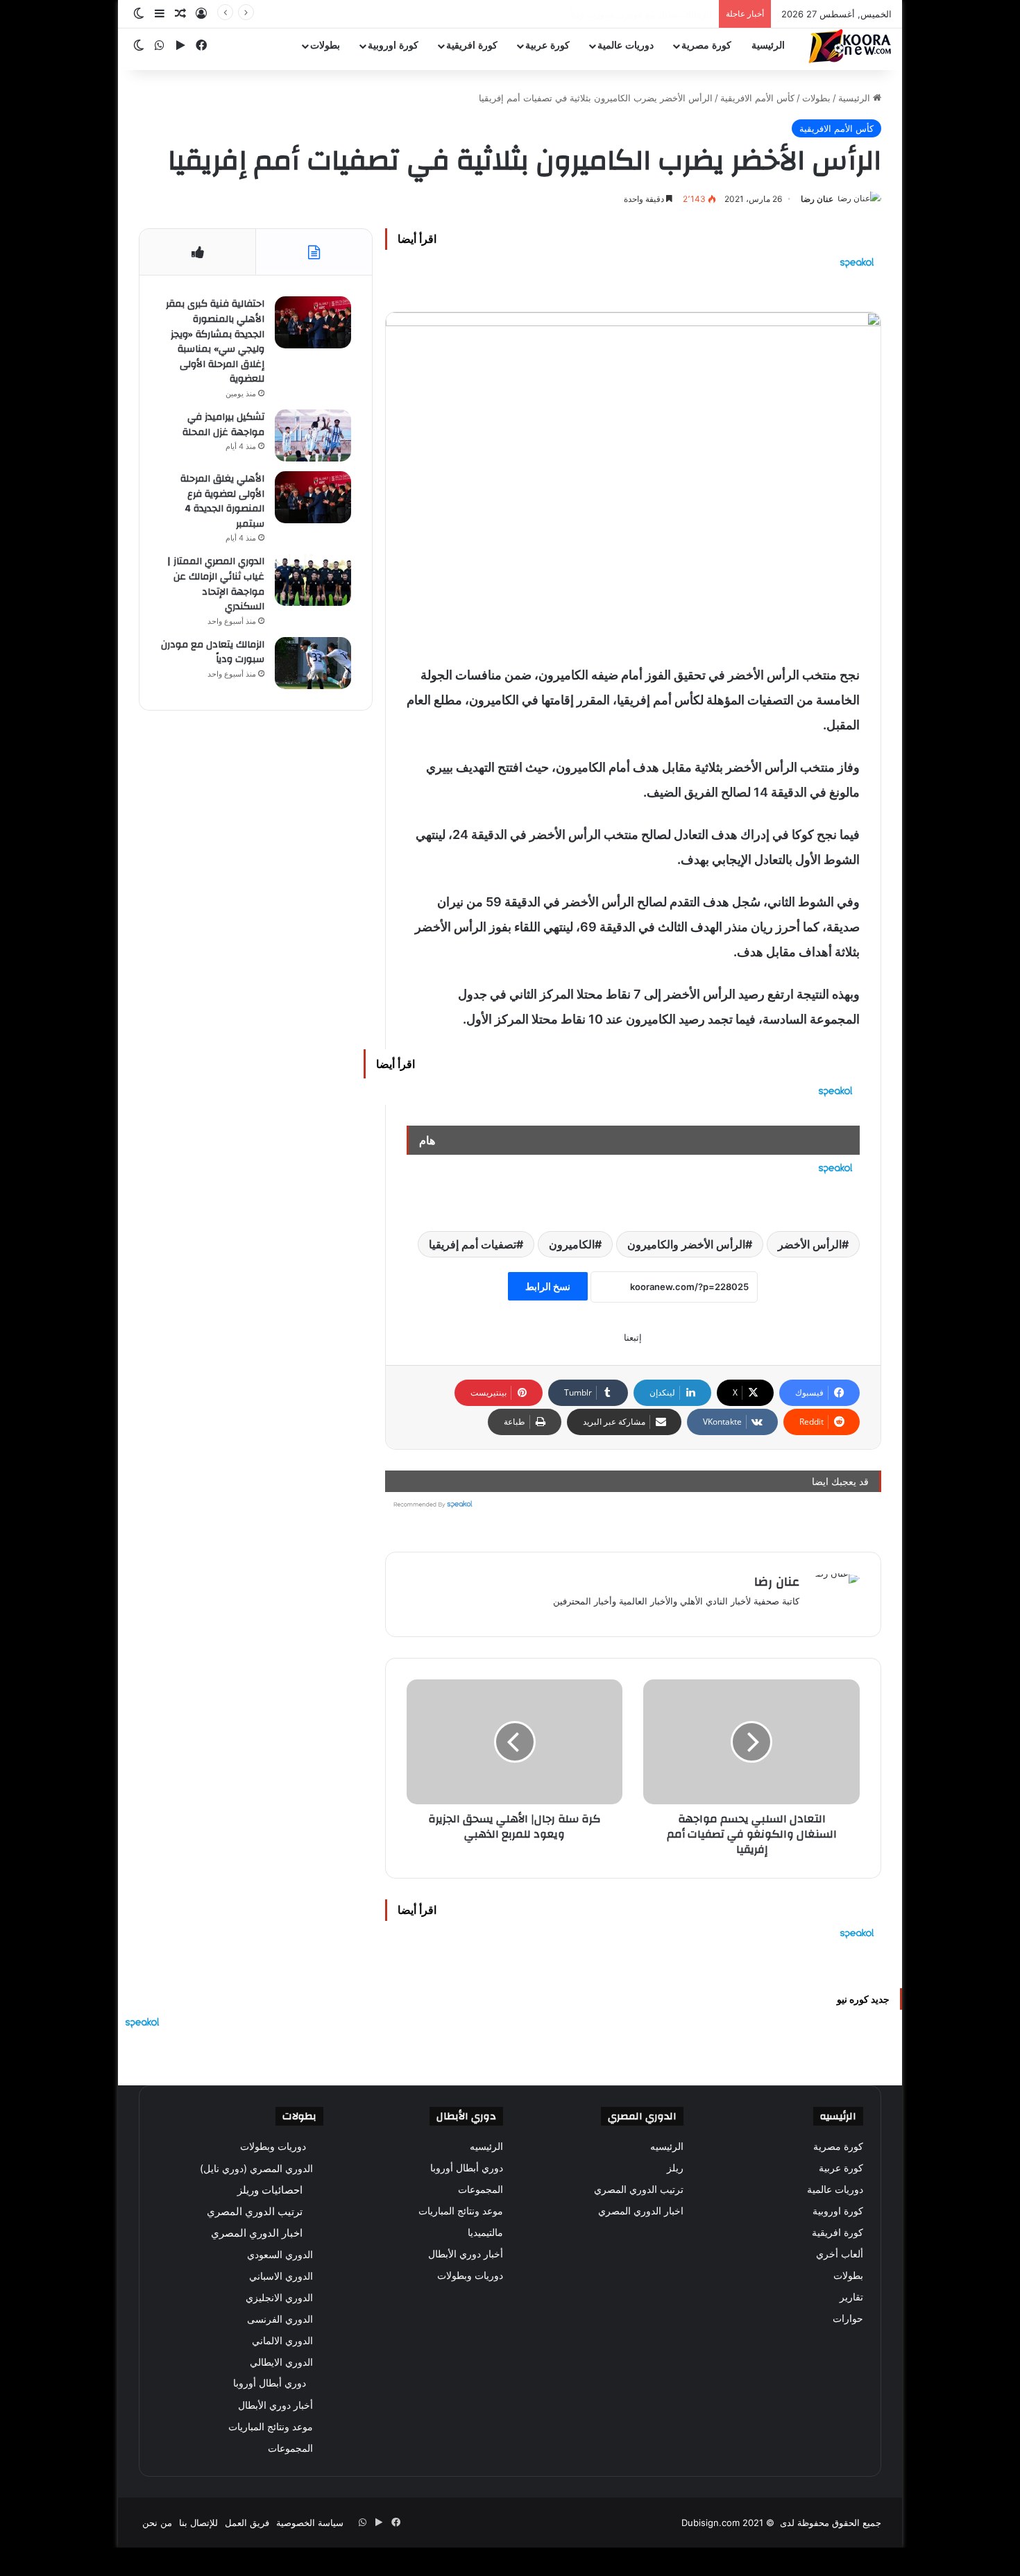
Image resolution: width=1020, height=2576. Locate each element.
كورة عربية (547, 45)
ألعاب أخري (840, 2254)
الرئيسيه (667, 2146)
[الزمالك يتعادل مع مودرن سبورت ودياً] (313, 663)
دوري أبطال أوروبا (467, 2168)
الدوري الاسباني (281, 2276)
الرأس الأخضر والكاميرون (686, 1244)
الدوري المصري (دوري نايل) (256, 2168)
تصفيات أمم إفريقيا (473, 1244)
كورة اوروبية (393, 45)
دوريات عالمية (626, 45)
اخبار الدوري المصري (641, 2211)
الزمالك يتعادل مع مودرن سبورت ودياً (213, 652)
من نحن (157, 2523)
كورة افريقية (472, 45)
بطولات (325, 45)
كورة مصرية (706, 45)
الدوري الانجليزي (279, 2297)
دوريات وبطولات (470, 2276)
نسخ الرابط (548, 1286)
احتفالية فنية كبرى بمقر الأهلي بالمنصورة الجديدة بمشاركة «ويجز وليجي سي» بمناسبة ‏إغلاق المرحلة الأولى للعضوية (215, 341)
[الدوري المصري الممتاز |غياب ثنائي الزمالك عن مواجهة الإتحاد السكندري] (313, 580)
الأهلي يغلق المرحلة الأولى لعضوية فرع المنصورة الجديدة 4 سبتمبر (222, 501)
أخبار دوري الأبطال (466, 2254)
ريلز (675, 2168)
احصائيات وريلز (270, 2190)
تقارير (851, 2297)
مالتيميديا (485, 2232)
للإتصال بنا (198, 2523)
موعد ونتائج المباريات (461, 2211)
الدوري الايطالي (281, 2362)
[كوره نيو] (850, 46)
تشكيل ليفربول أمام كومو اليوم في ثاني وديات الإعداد (609, 14)
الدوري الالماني (282, 2340)
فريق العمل (247, 2523)
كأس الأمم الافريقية (757, 98)
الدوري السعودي (280, 2254)
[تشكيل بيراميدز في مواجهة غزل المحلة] (313, 435)
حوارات (848, 2319)
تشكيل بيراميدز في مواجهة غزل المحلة (223, 425)
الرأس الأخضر (810, 1244)
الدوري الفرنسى (280, 2319)
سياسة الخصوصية (310, 2523)
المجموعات (481, 2189)
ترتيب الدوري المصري (639, 2189)
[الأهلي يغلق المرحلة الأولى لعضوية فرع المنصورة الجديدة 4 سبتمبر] (313, 497)
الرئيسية (768, 45)
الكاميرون (572, 1244)
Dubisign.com (711, 2523)
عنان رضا (817, 199)
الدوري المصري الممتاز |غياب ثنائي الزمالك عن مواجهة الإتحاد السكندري (216, 584)
